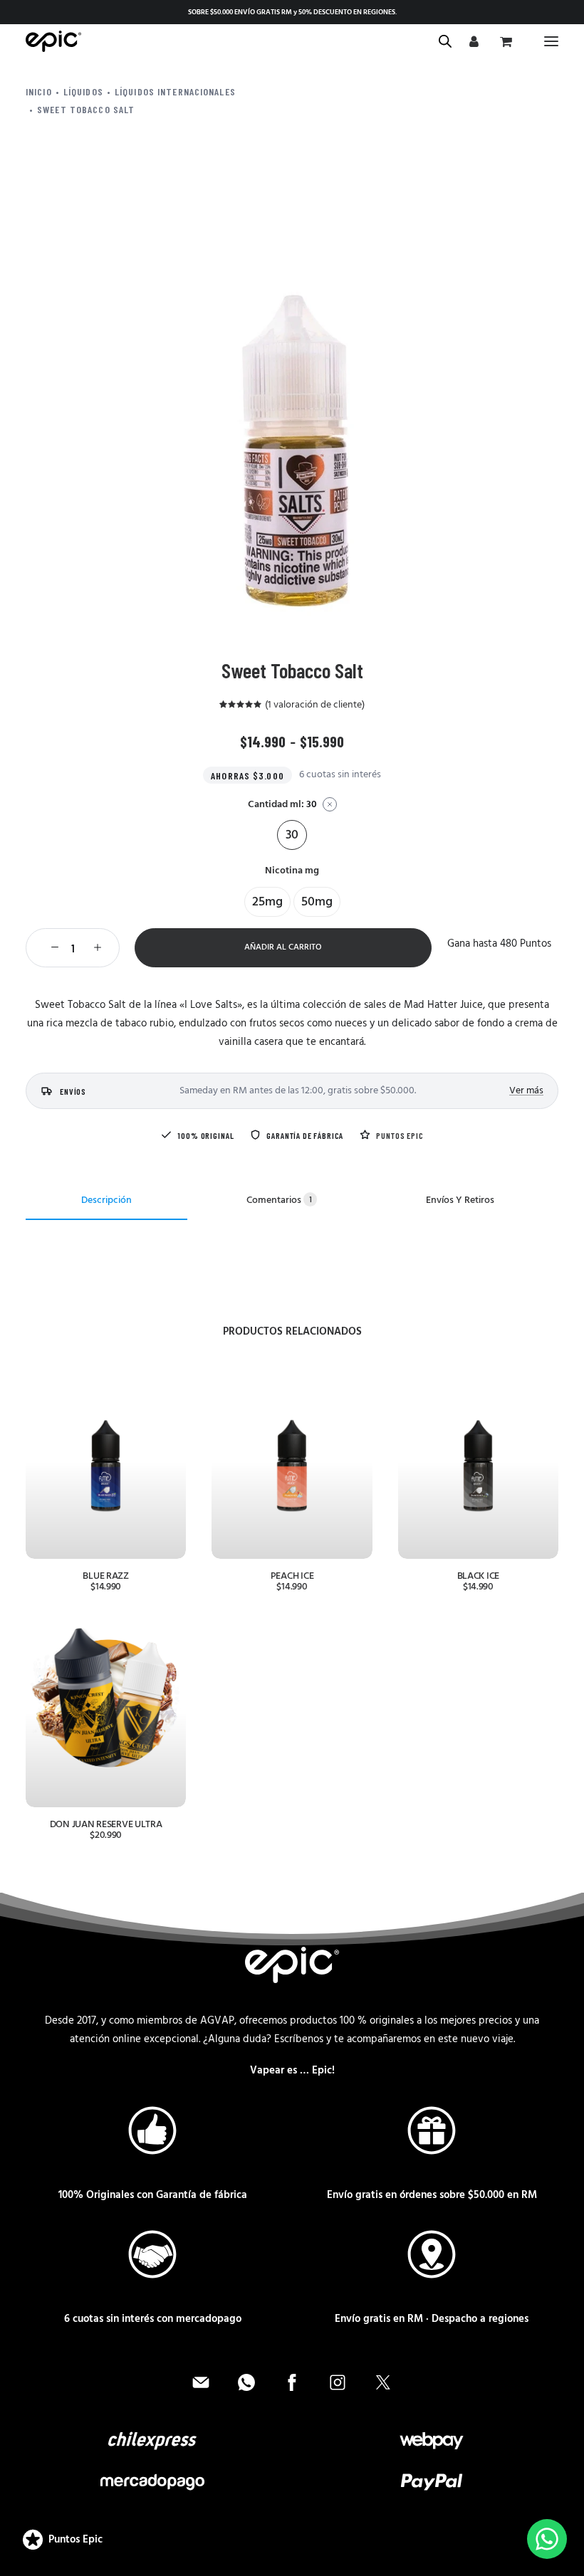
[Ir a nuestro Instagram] (338, 2382)
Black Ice (478, 1576)
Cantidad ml (282, 805)
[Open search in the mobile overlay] (439, 42)
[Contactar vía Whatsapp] (246, 2382)
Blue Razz (105, 1576)
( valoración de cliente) (315, 705)
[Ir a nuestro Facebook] (292, 2382)
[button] (551, 41)
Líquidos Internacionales (175, 91)
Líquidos (83, 91)
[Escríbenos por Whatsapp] (547, 2539)
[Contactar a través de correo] (201, 2382)
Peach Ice (292, 1576)
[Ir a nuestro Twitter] (383, 2382)
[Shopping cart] (504, 41)
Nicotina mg (292, 871)
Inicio (39, 91)
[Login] (472, 41)
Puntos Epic (400, 1135)
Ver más (526, 1091)
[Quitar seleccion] (330, 804)
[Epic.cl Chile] (53, 41)
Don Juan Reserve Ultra (106, 1825)
